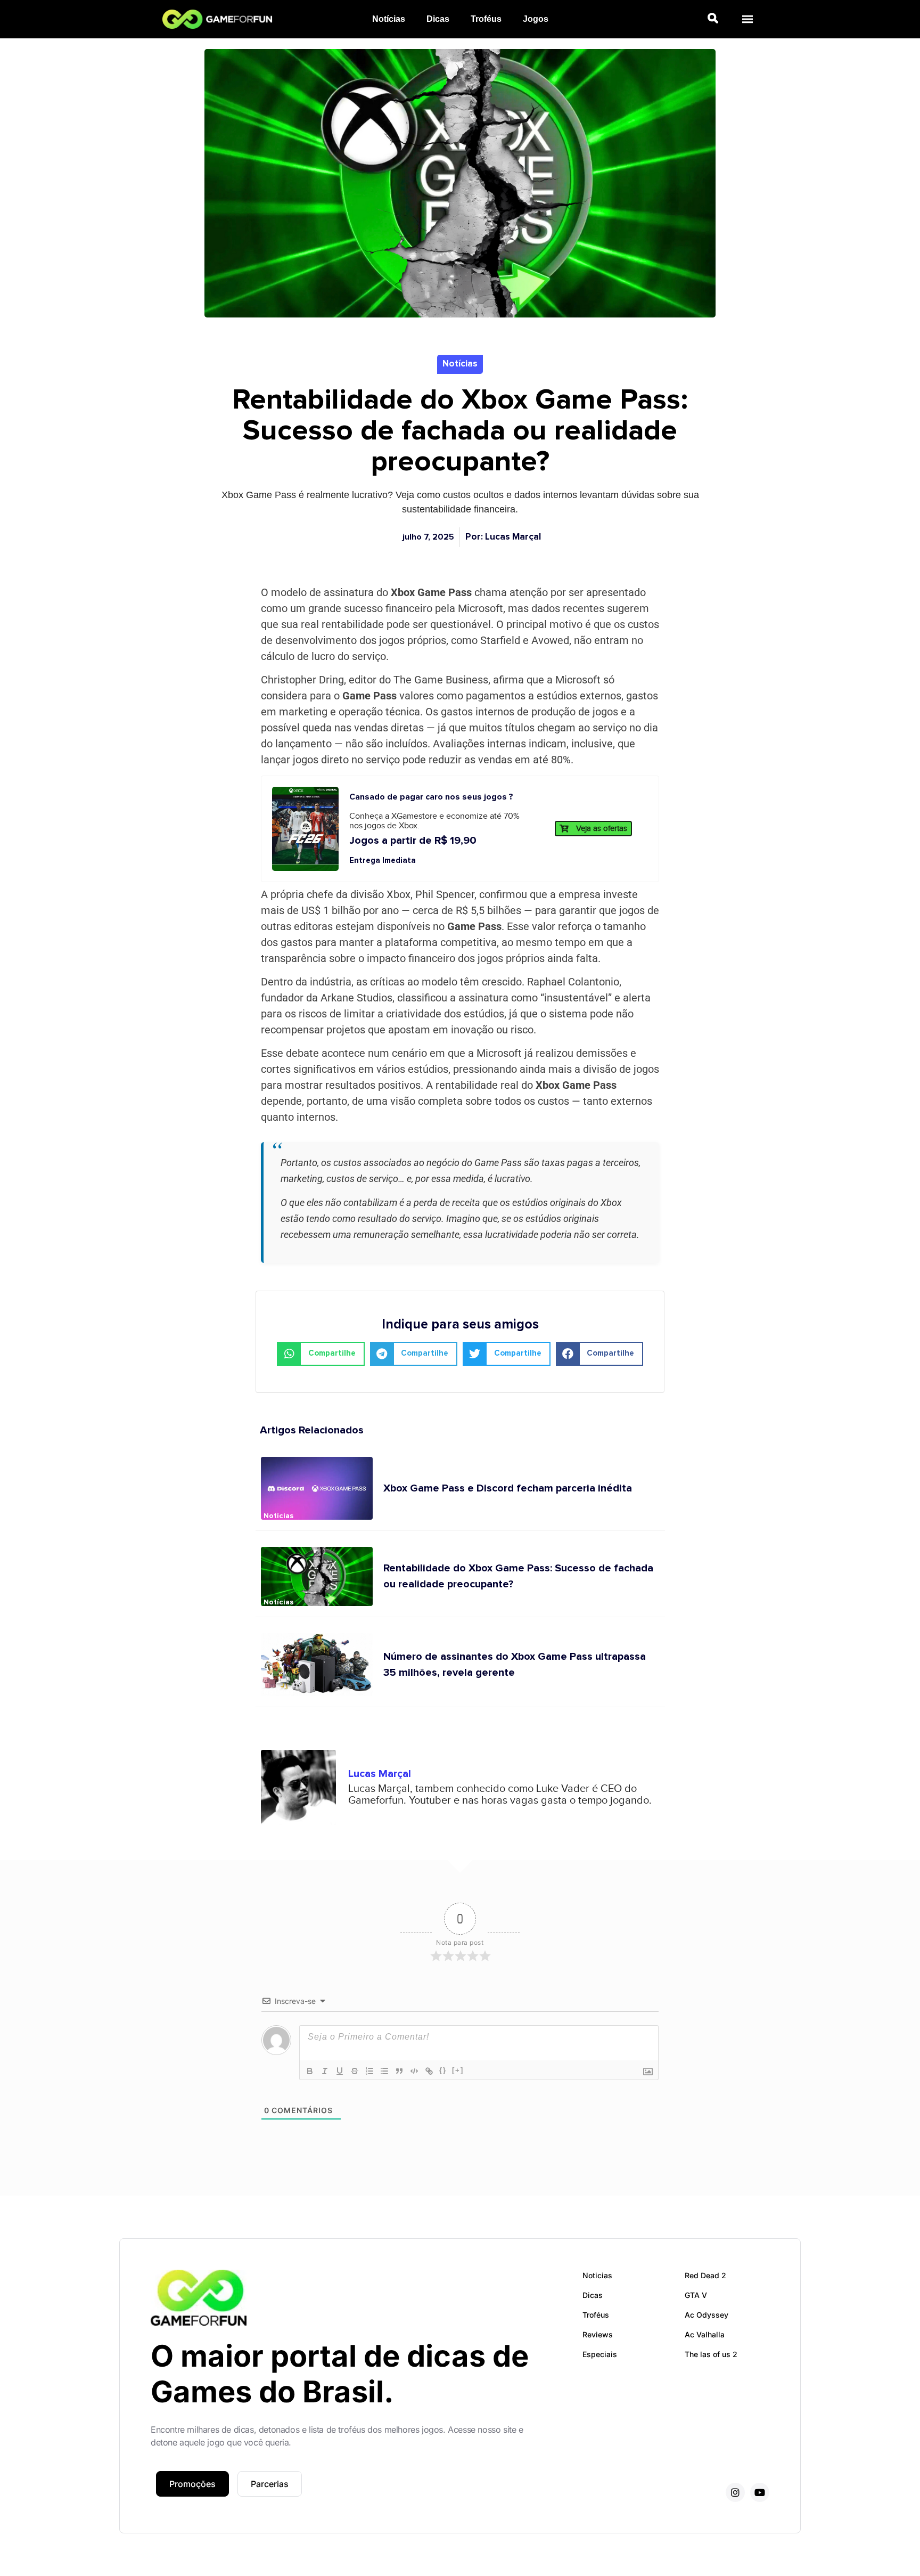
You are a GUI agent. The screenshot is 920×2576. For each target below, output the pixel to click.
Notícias (389, 19)
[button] (747, 19)
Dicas (438, 19)
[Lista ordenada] (369, 2071)
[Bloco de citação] (399, 2071)
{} (443, 2070)
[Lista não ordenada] (384, 2071)
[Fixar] (355, 2071)
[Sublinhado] (340, 2071)
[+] (458, 2070)
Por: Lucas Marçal (503, 537)
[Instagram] (735, 2492)
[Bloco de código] (414, 2071)
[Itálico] (325, 2071)
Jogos (536, 19)
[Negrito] (310, 2071)
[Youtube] (760, 2492)
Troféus (486, 19)
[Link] (429, 2071)
